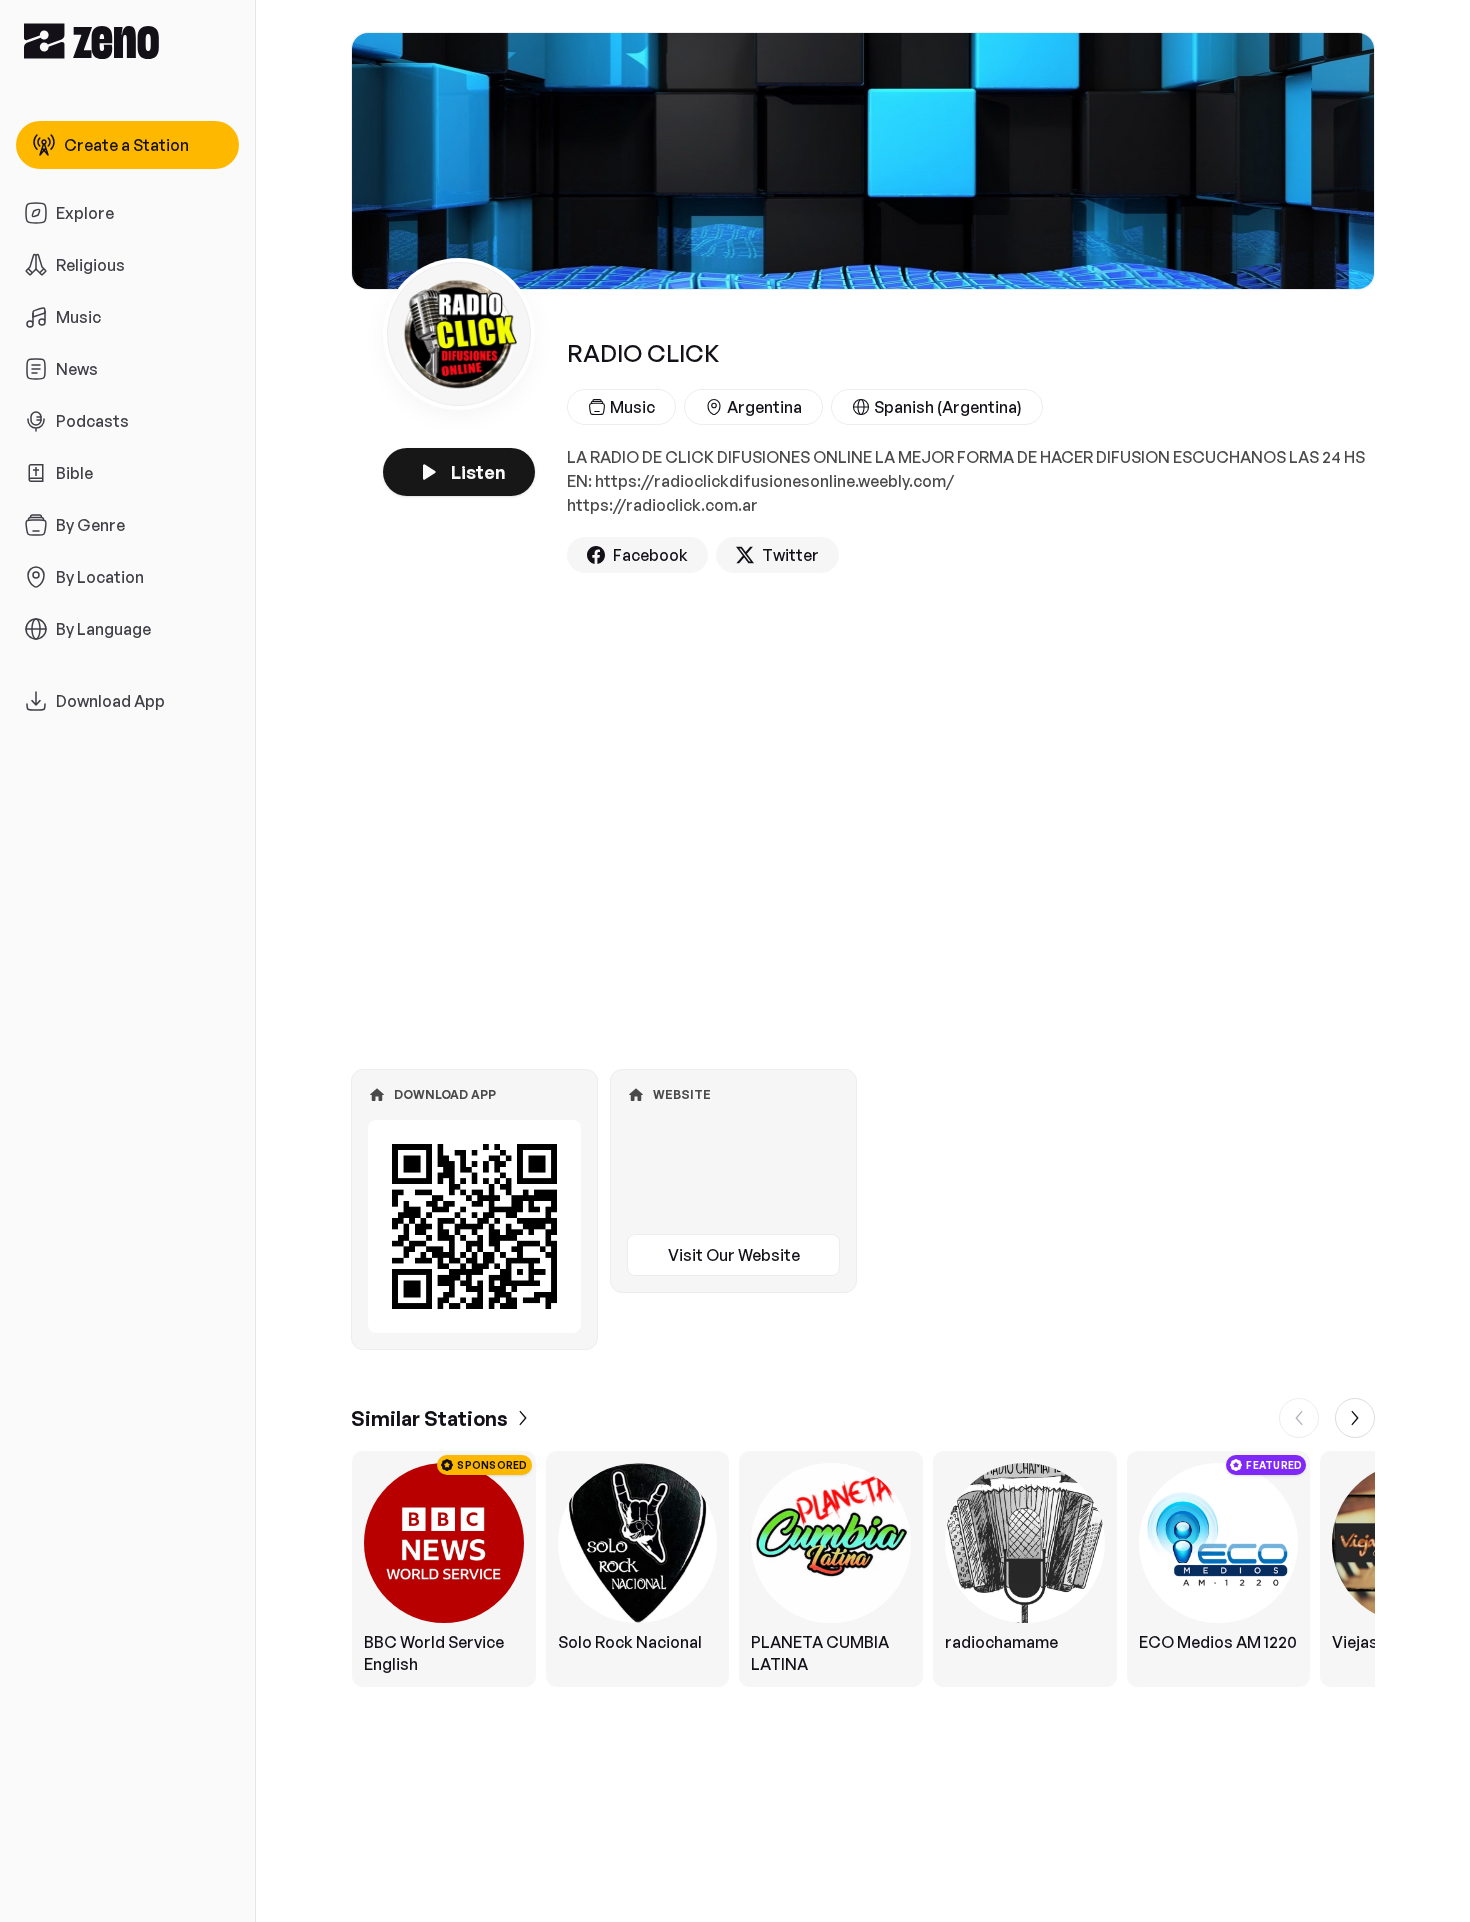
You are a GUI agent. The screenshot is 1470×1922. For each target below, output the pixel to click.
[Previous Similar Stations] (1299, 1418)
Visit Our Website (734, 1255)
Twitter (790, 555)
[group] (863, 1569)
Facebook (650, 555)
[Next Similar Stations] (1355, 1418)
